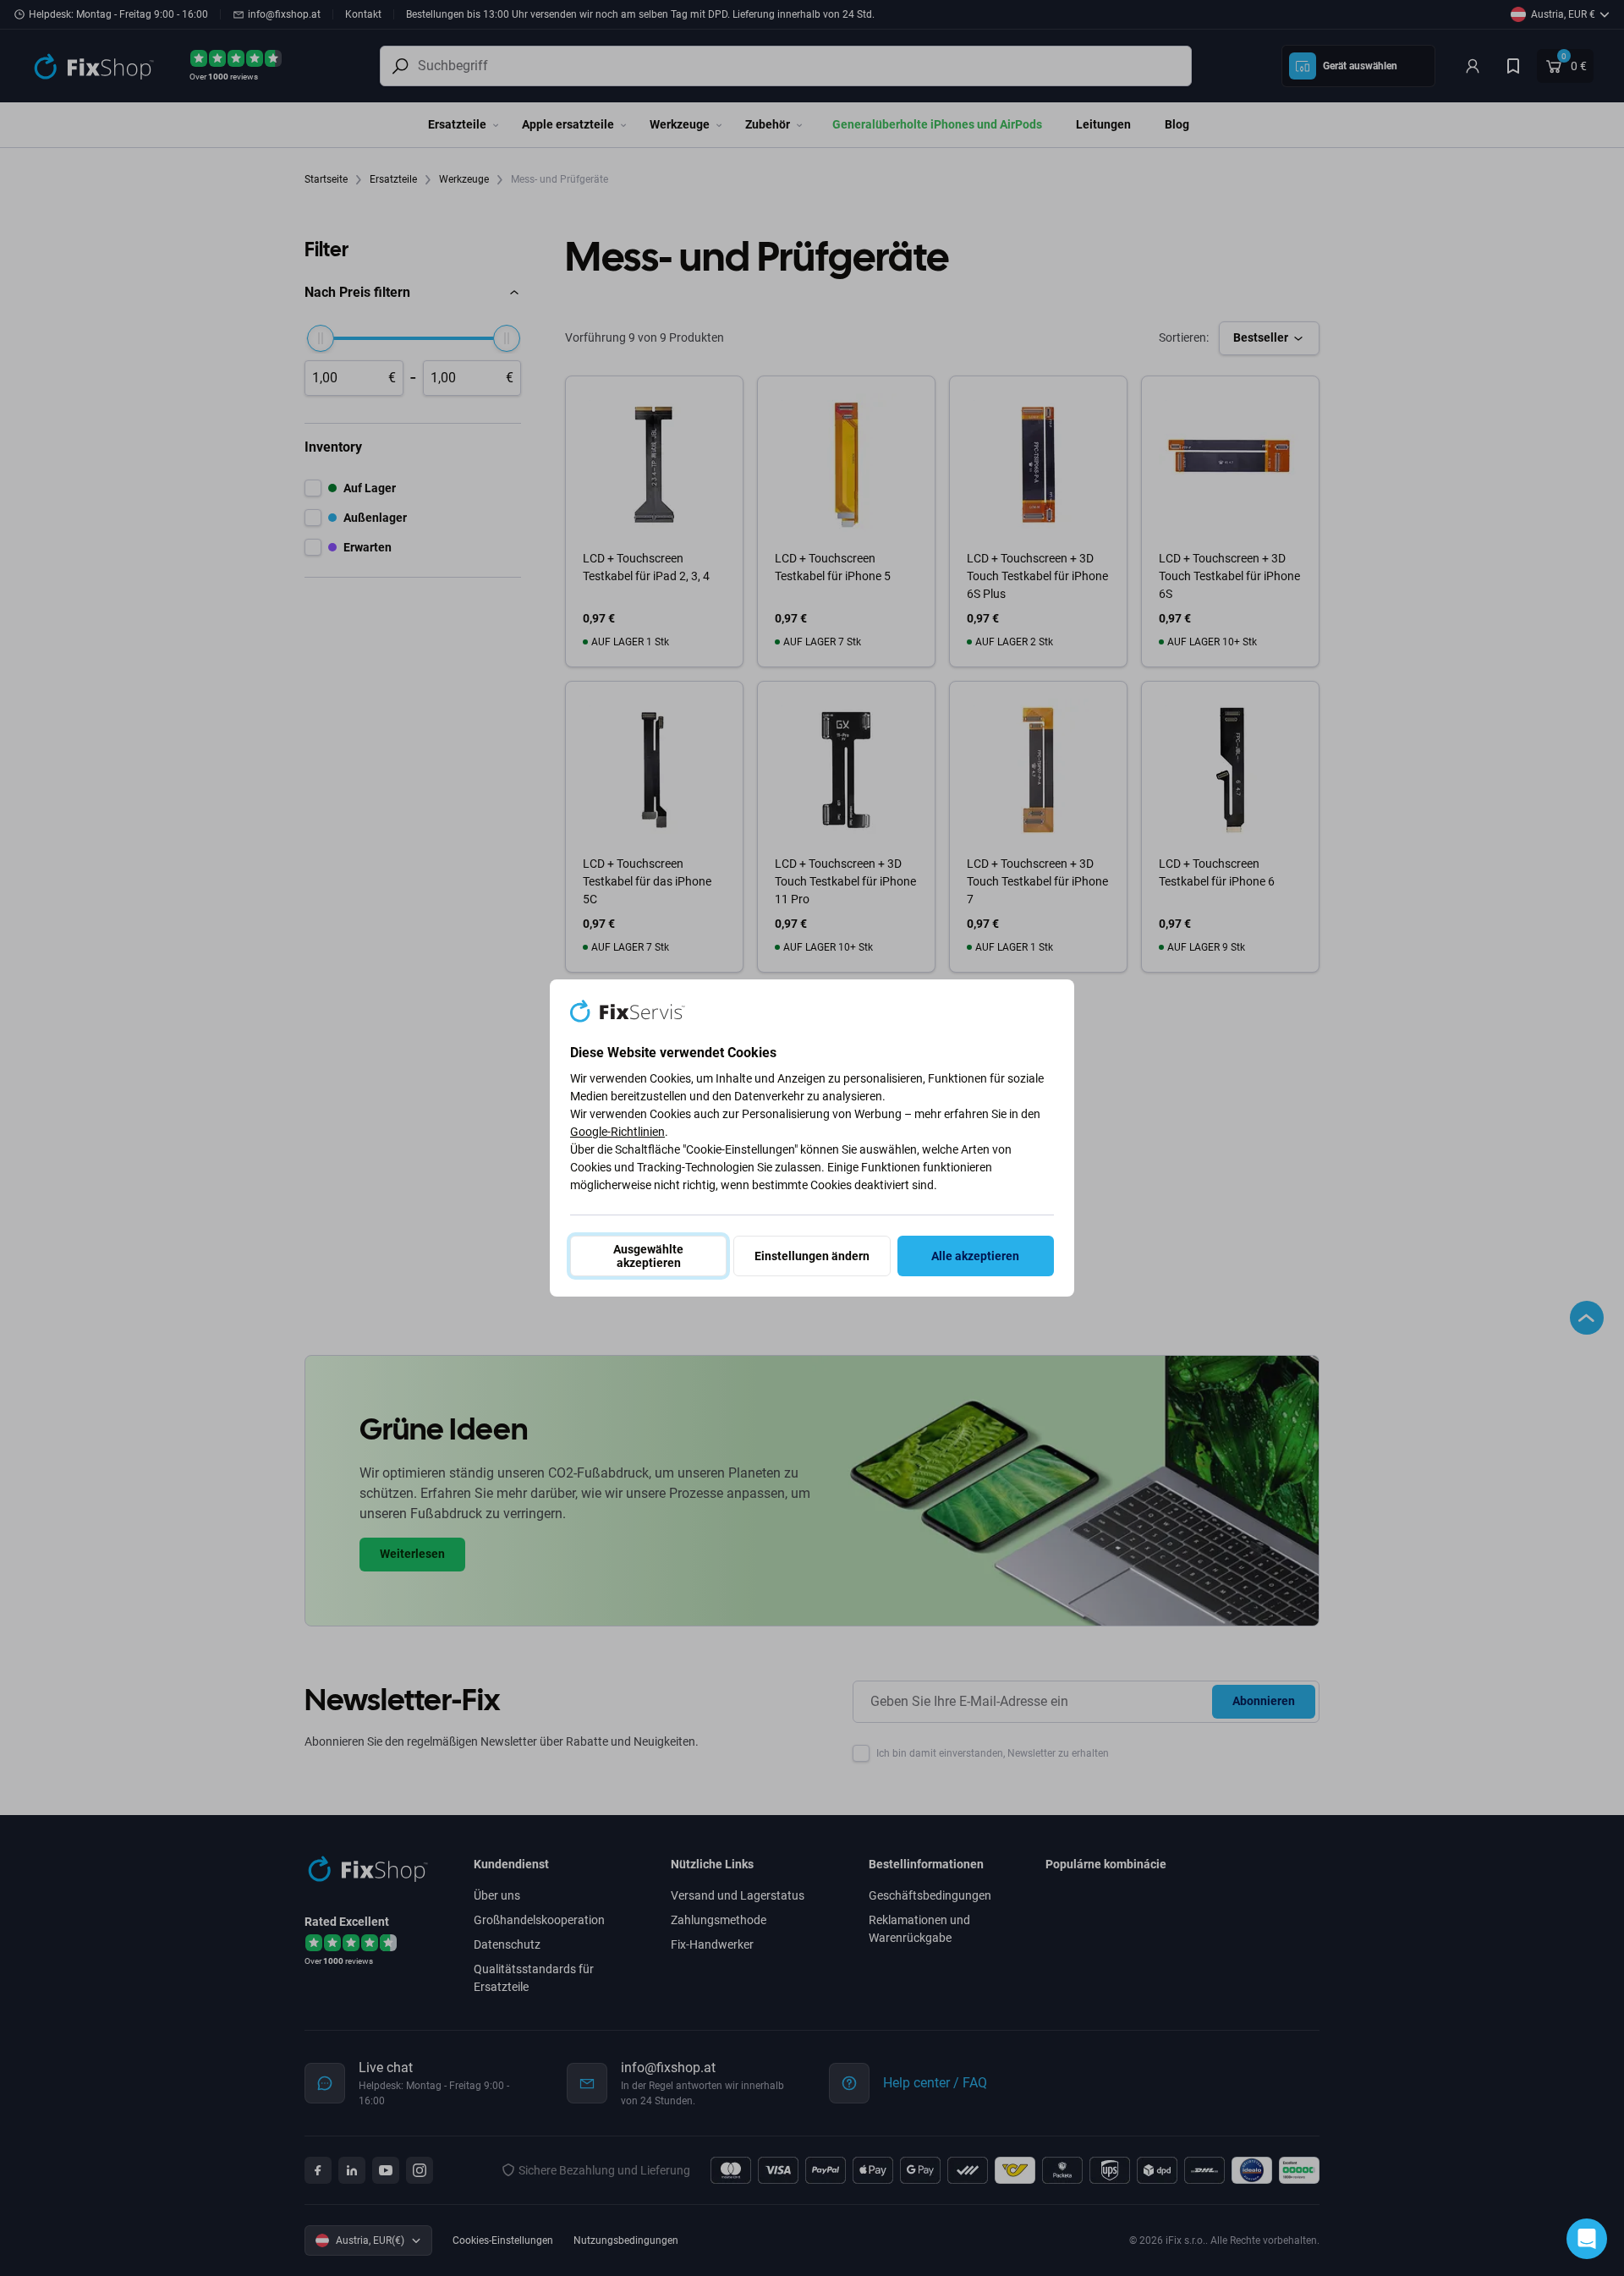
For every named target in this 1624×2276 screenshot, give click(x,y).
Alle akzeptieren (975, 1256)
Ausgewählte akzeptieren (648, 1256)
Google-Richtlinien (617, 1132)
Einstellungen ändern (812, 1256)
